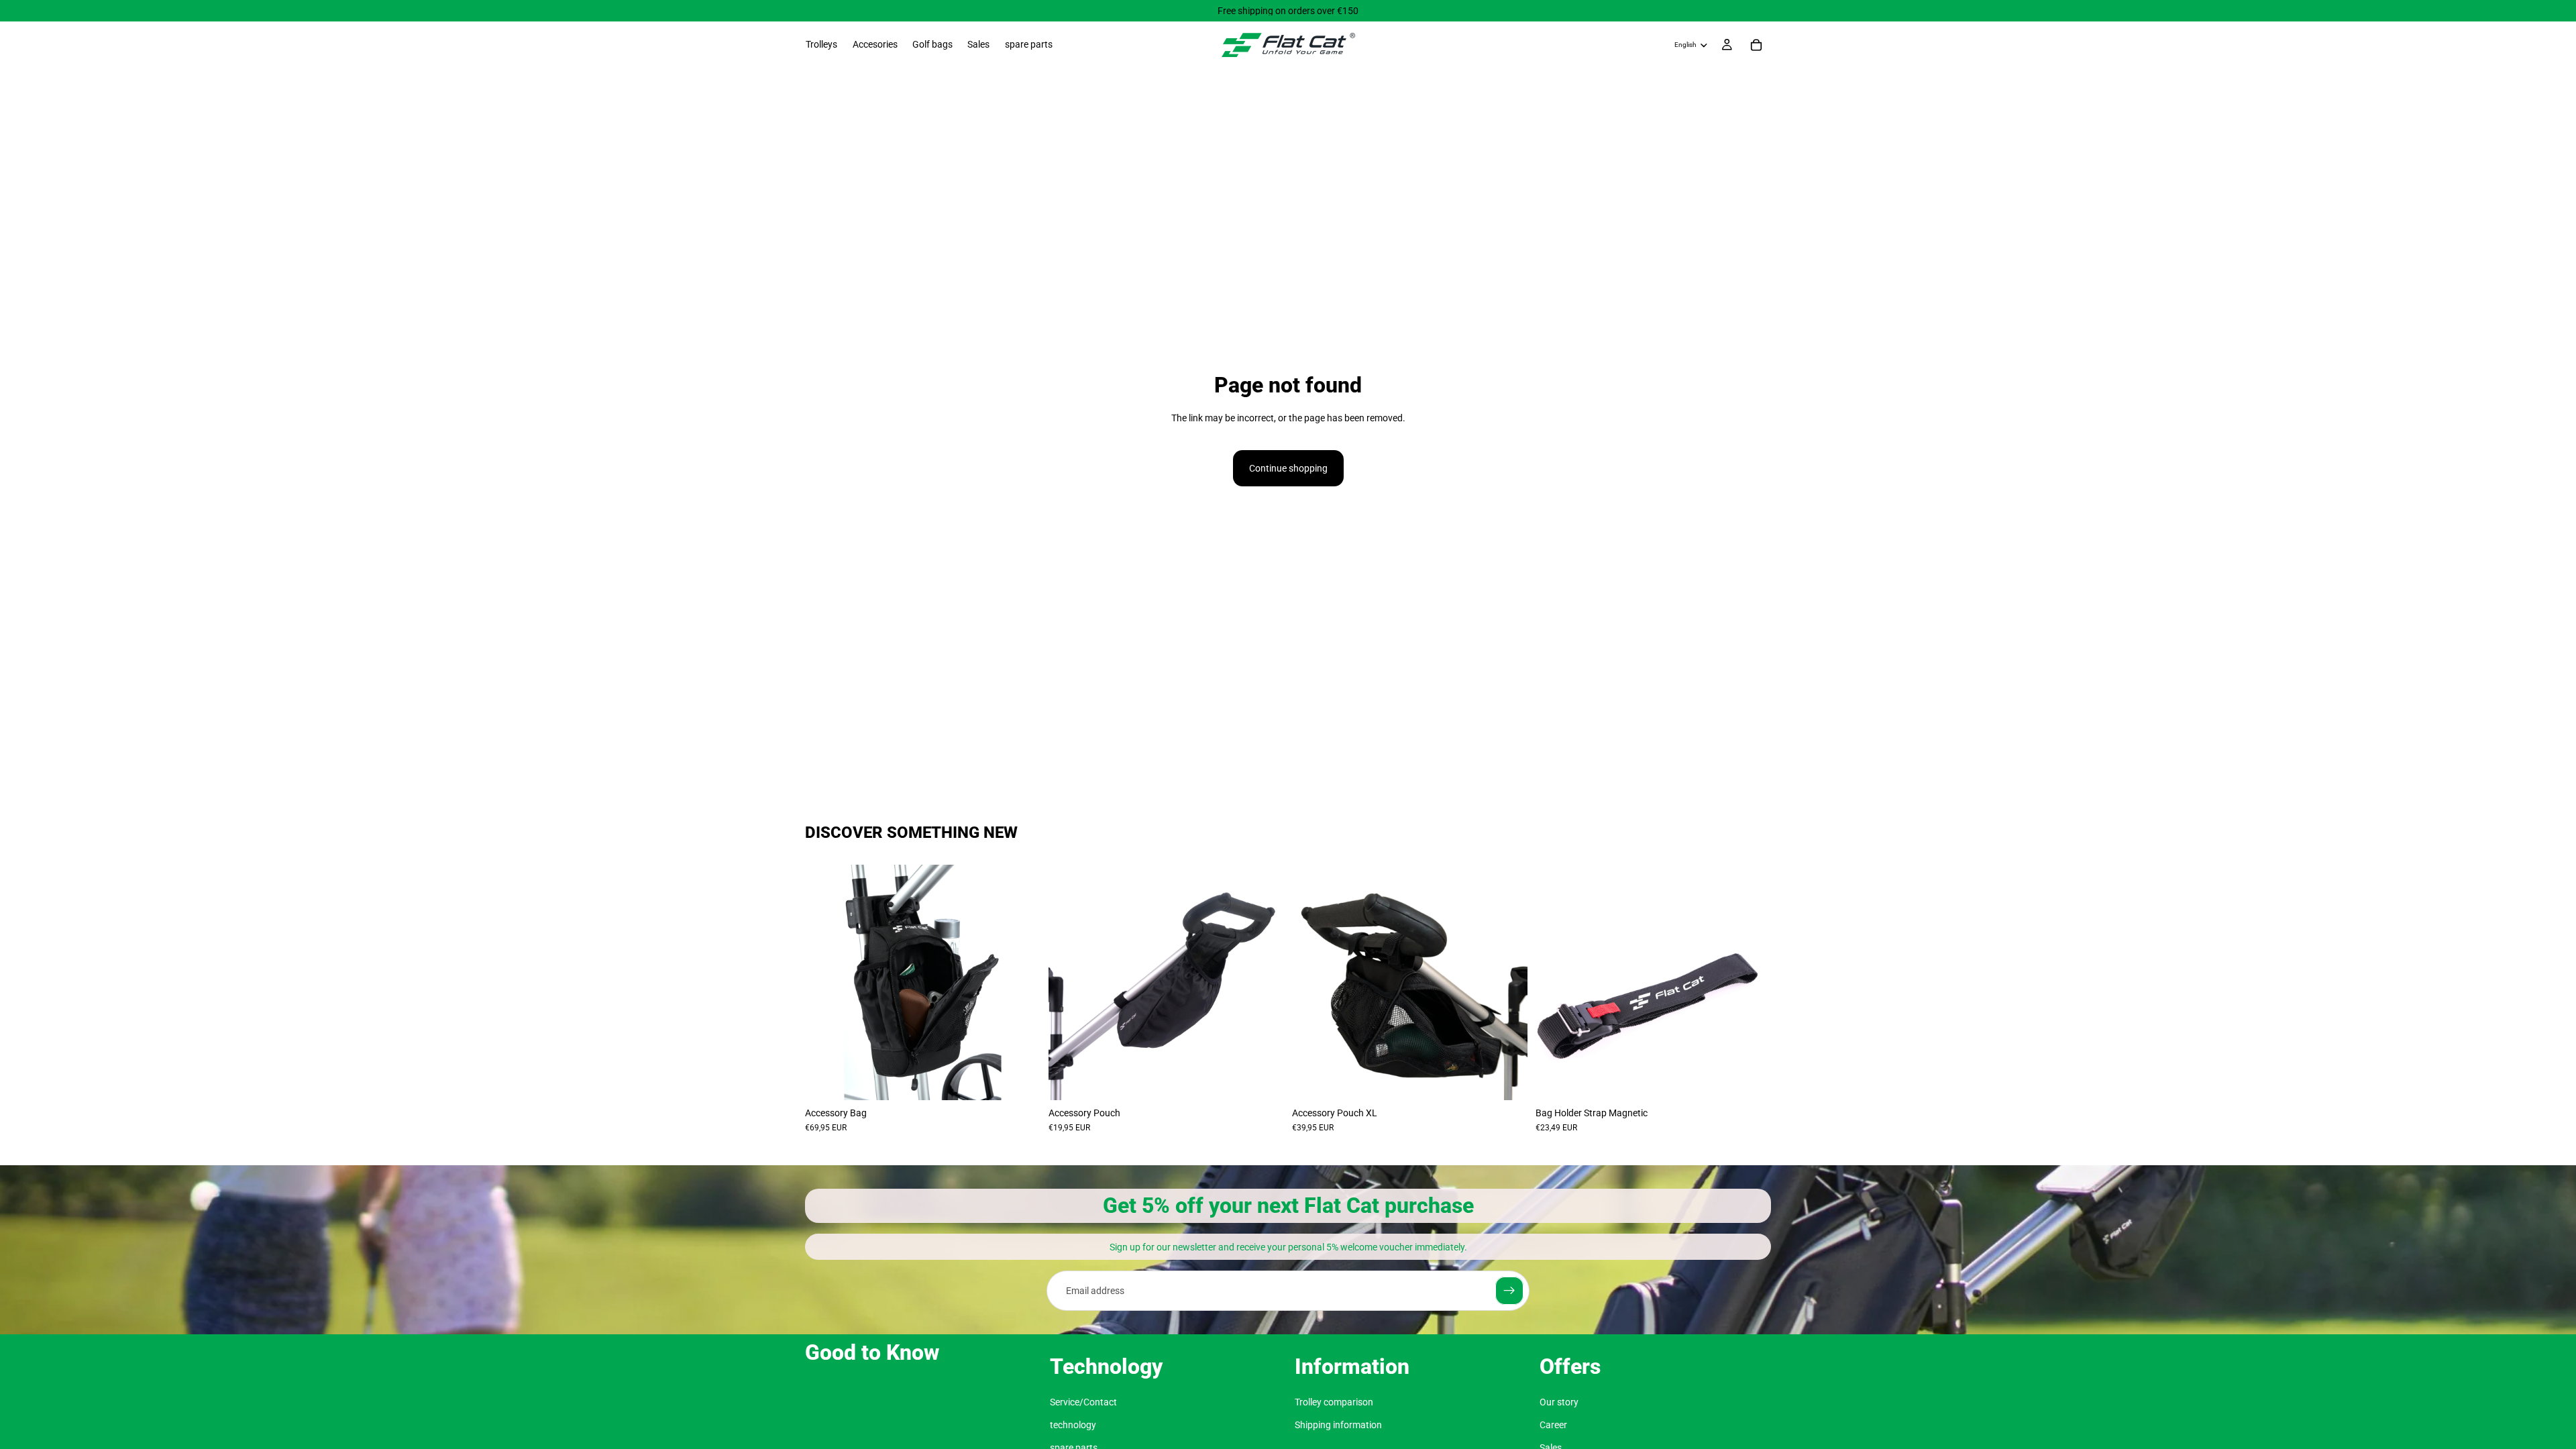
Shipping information (1338, 1425)
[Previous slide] (825, 982)
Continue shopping (1288, 468)
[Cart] (1756, 45)
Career (1553, 1425)
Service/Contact (1083, 1402)
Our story (1559, 1402)
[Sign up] (1509, 1291)
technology (1073, 1425)
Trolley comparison (1334, 1402)
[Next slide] (1020, 982)
